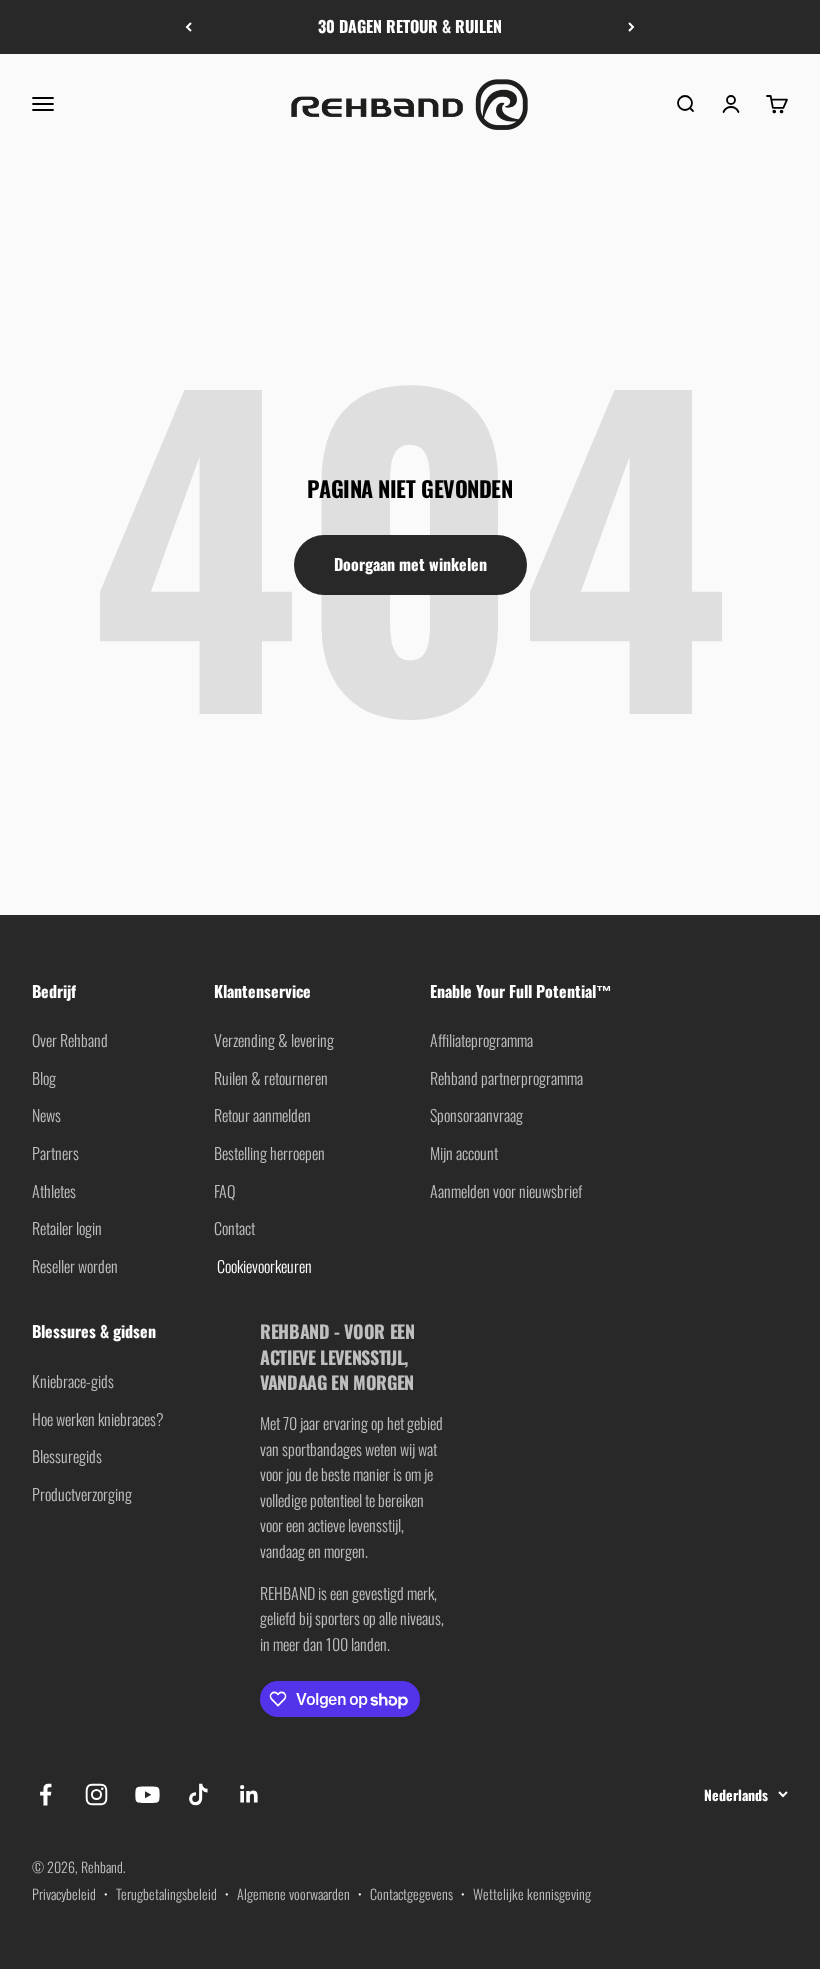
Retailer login (67, 1228)
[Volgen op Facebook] (45, 1794)
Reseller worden (75, 1266)
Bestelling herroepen (269, 1153)
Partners (55, 1153)
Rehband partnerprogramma (506, 1078)
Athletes (54, 1191)
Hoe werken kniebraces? (98, 1419)
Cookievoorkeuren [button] (263, 1266)
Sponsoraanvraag (476, 1115)
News (46, 1115)
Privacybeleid (64, 1893)
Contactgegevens (411, 1893)
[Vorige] (188, 27)
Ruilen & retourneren (271, 1078)
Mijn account (464, 1153)
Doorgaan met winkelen (410, 564)
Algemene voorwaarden (293, 1893)
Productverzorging (82, 1494)
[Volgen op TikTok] (198, 1794)
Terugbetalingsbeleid (166, 1893)
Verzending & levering (274, 1040)
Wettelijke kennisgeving (532, 1893)
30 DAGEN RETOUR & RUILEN (410, 26)
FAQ (224, 1191)
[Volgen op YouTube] (147, 1794)
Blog (44, 1078)
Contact (234, 1228)
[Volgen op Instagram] (96, 1794)
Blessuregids (67, 1456)
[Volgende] (631, 27)
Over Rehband (70, 1040)
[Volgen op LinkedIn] (249, 1794)
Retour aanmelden (262, 1115)
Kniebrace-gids (73, 1381)
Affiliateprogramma (481, 1040)
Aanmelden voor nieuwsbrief (506, 1191)
